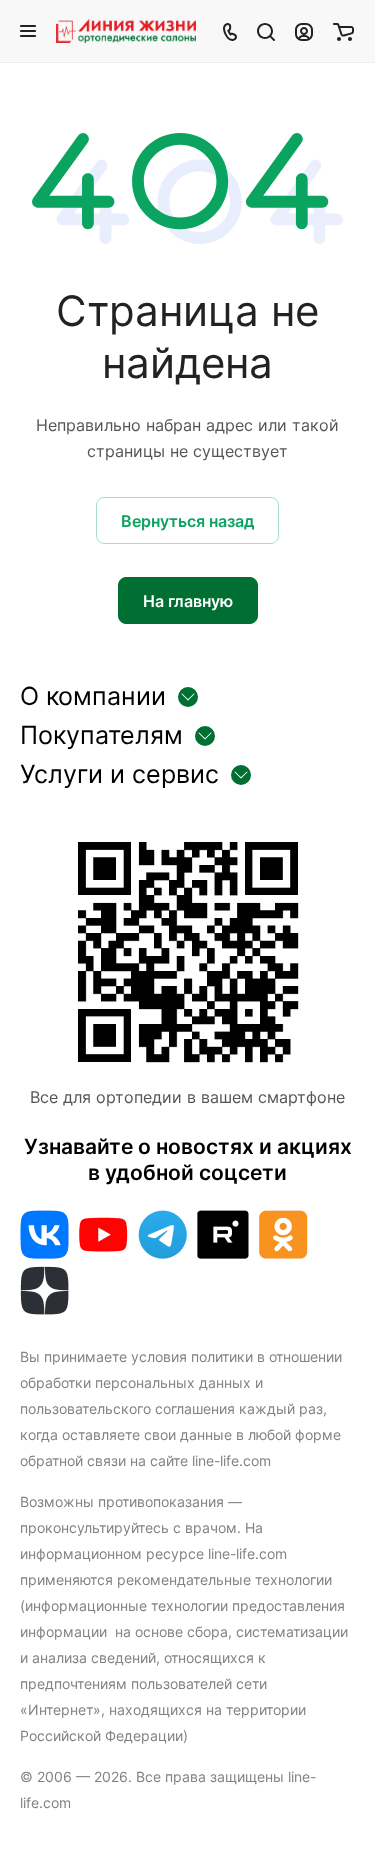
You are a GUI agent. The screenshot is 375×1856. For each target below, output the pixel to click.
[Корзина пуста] (343, 31)
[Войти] (304, 31)
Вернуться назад (187, 521)
